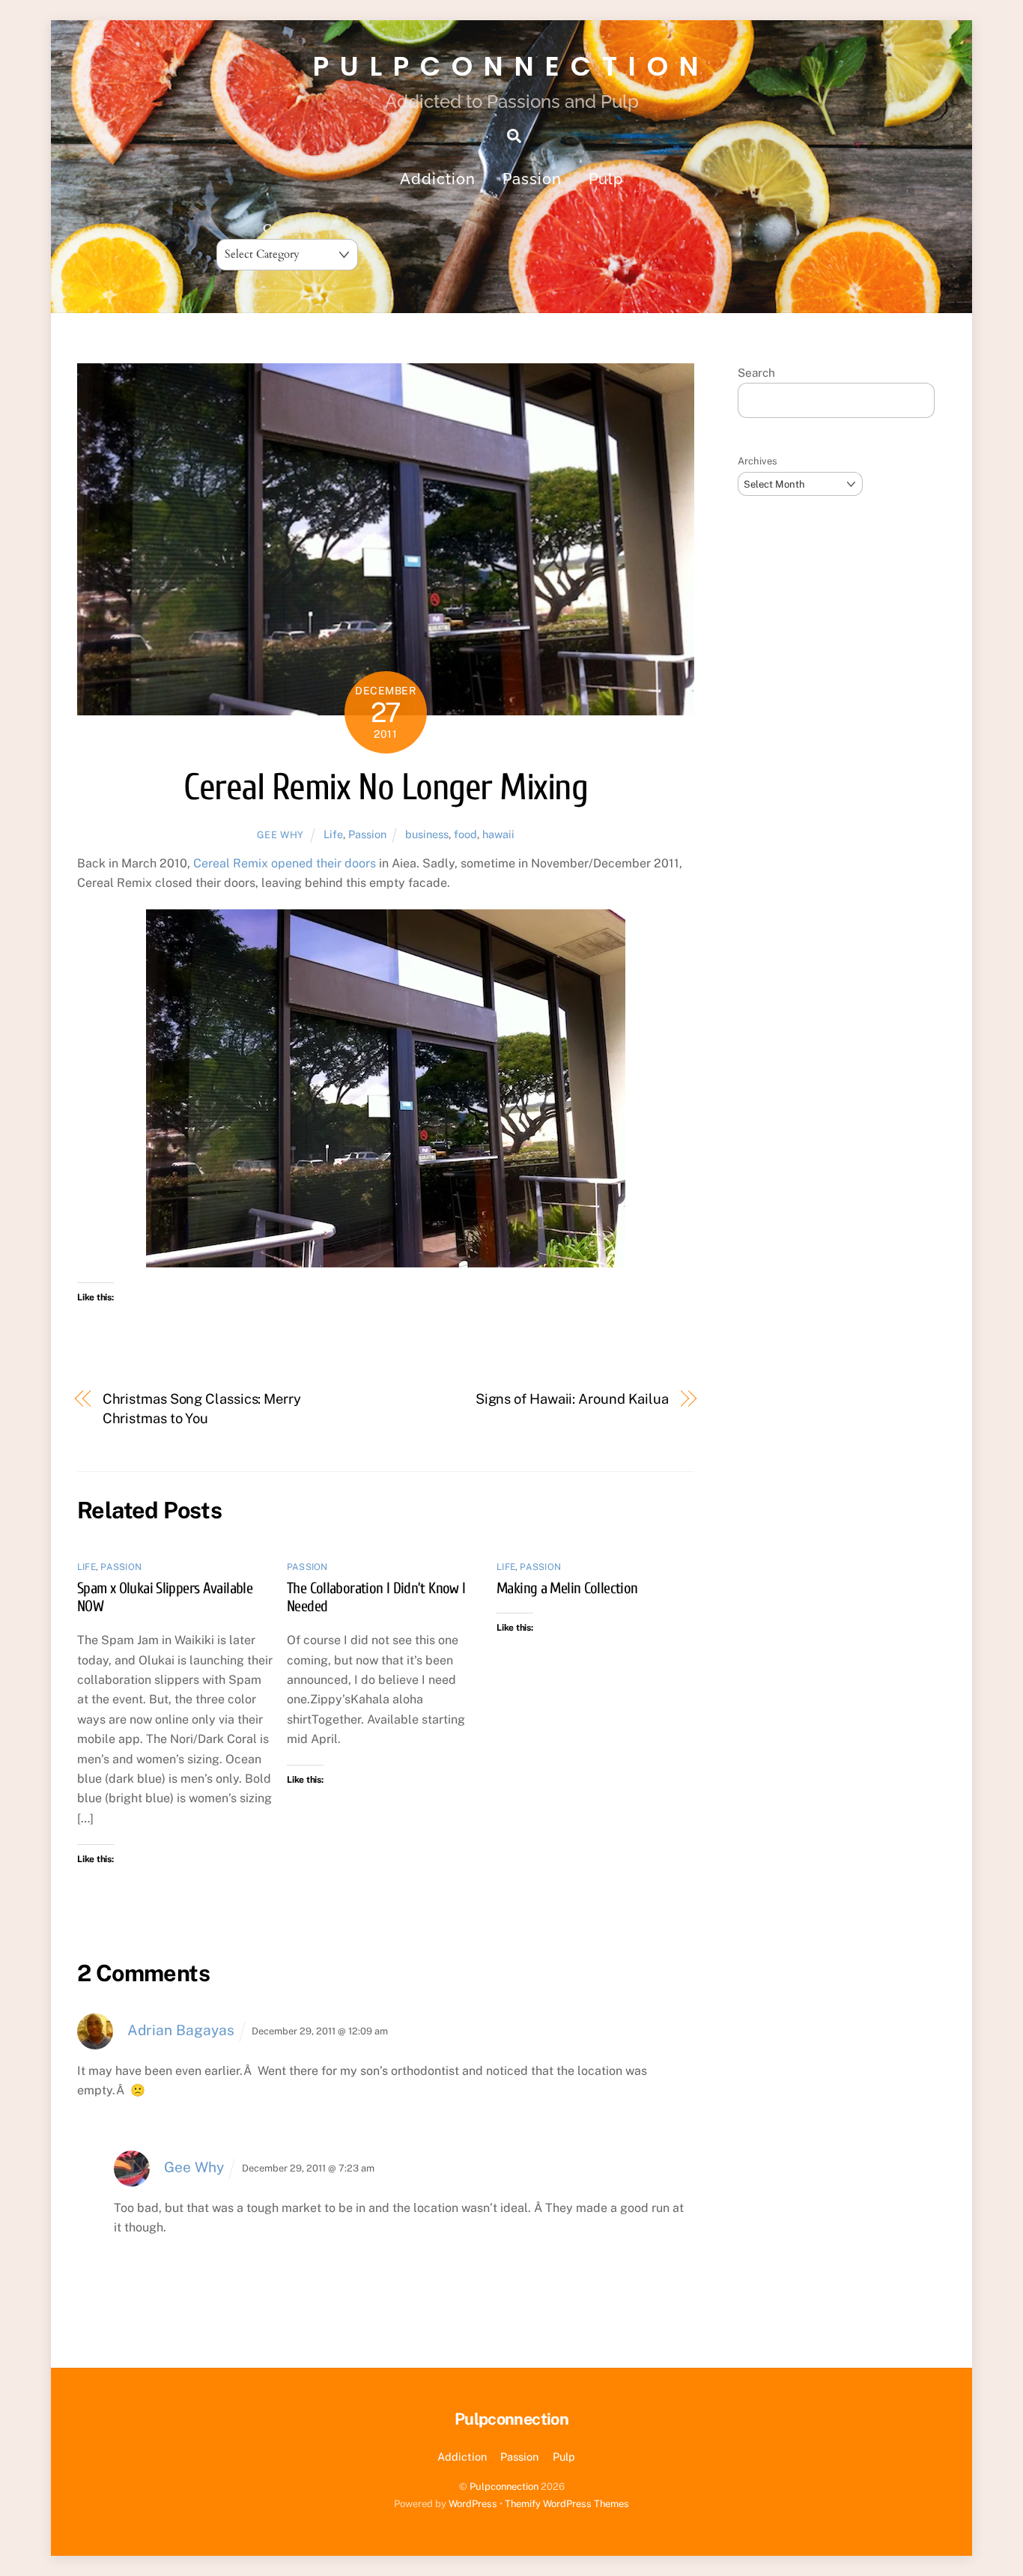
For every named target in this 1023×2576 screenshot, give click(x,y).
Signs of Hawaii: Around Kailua (572, 1399)
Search (756, 373)
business (427, 834)
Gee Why (281, 835)
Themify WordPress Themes (567, 2504)
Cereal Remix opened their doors (285, 863)
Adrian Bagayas (181, 2030)
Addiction (438, 179)
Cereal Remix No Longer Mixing (385, 788)
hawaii (498, 834)
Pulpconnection (504, 2486)
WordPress (473, 2504)
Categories (288, 229)
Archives (758, 461)
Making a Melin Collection (567, 1588)
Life (333, 834)
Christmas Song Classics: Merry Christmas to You (202, 1409)
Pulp (606, 179)
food (465, 834)
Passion (532, 179)
